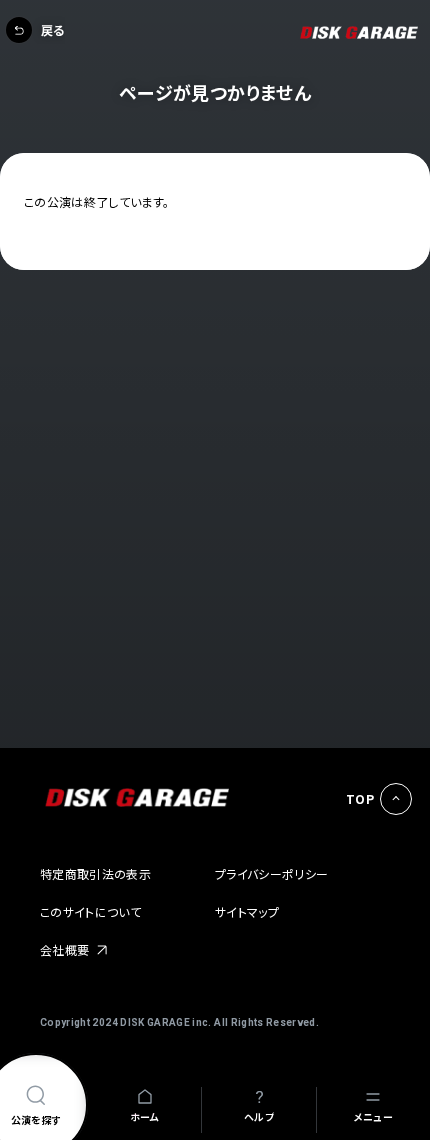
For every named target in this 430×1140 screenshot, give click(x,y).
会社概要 (64, 949)
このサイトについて (90, 911)
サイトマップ (247, 911)
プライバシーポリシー (272, 873)
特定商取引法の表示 (95, 873)
